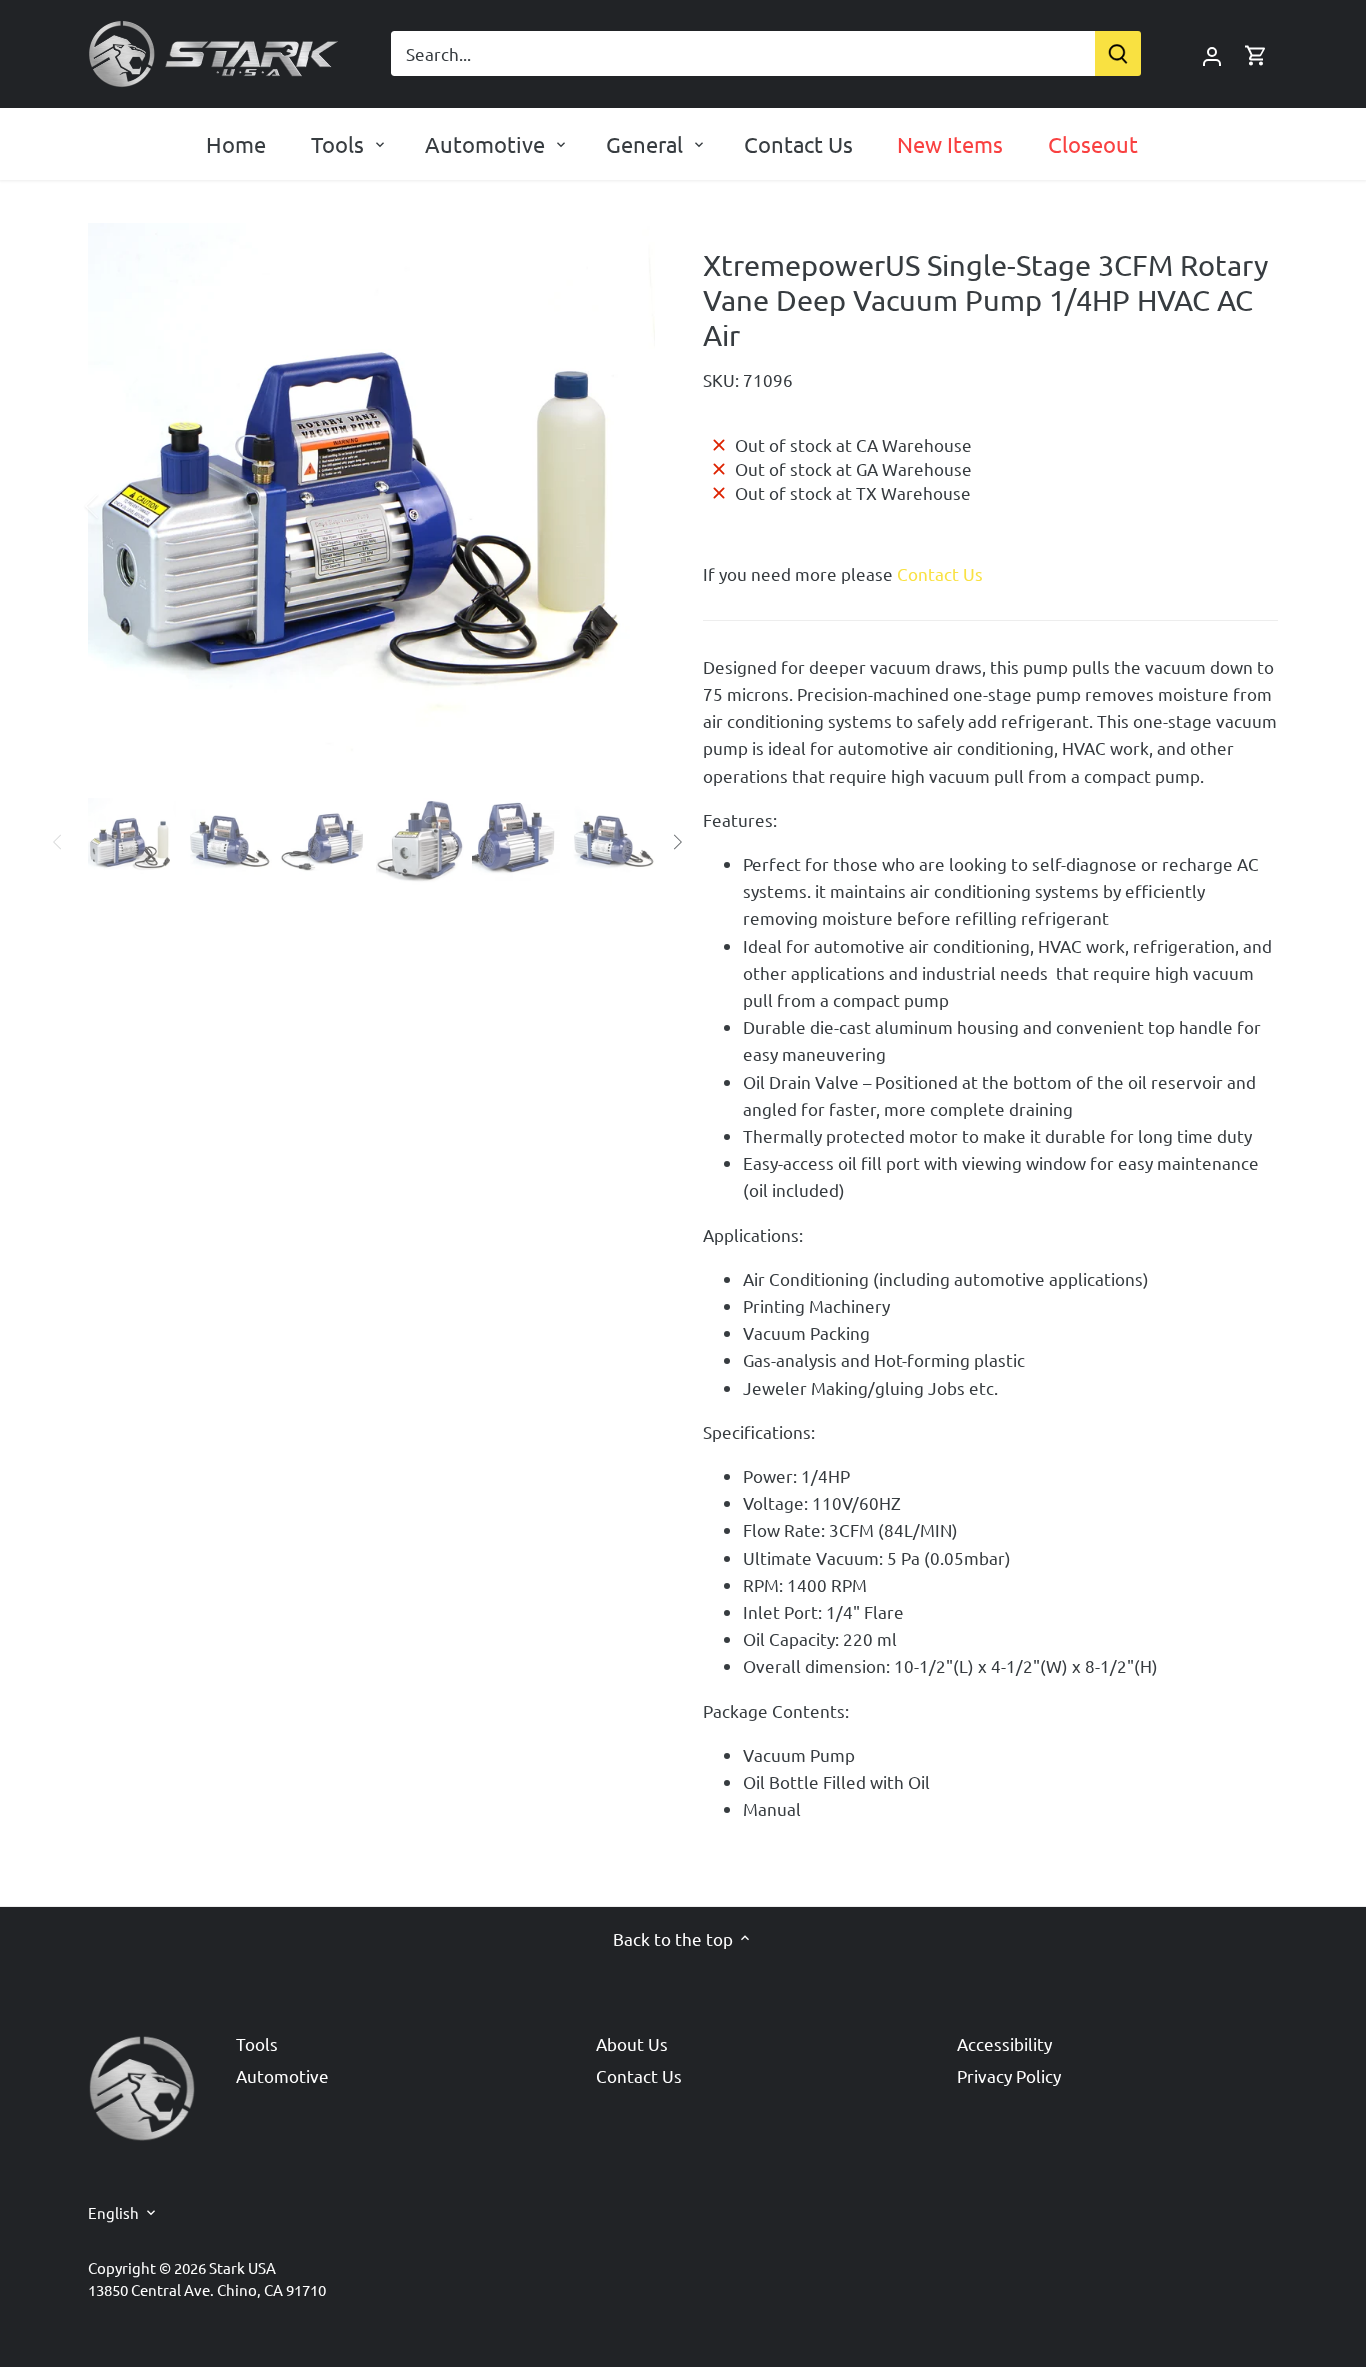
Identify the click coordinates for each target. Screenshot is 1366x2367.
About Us (632, 2043)
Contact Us (940, 573)
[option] (371, 506)
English (113, 2213)
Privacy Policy (1009, 2075)
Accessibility (1004, 2043)
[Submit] (1119, 53)
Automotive (282, 2075)
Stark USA (242, 2267)
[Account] (1212, 53)
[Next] (625, 506)
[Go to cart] (1256, 53)
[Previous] (118, 506)
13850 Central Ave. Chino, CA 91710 (207, 2289)
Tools (257, 2043)
